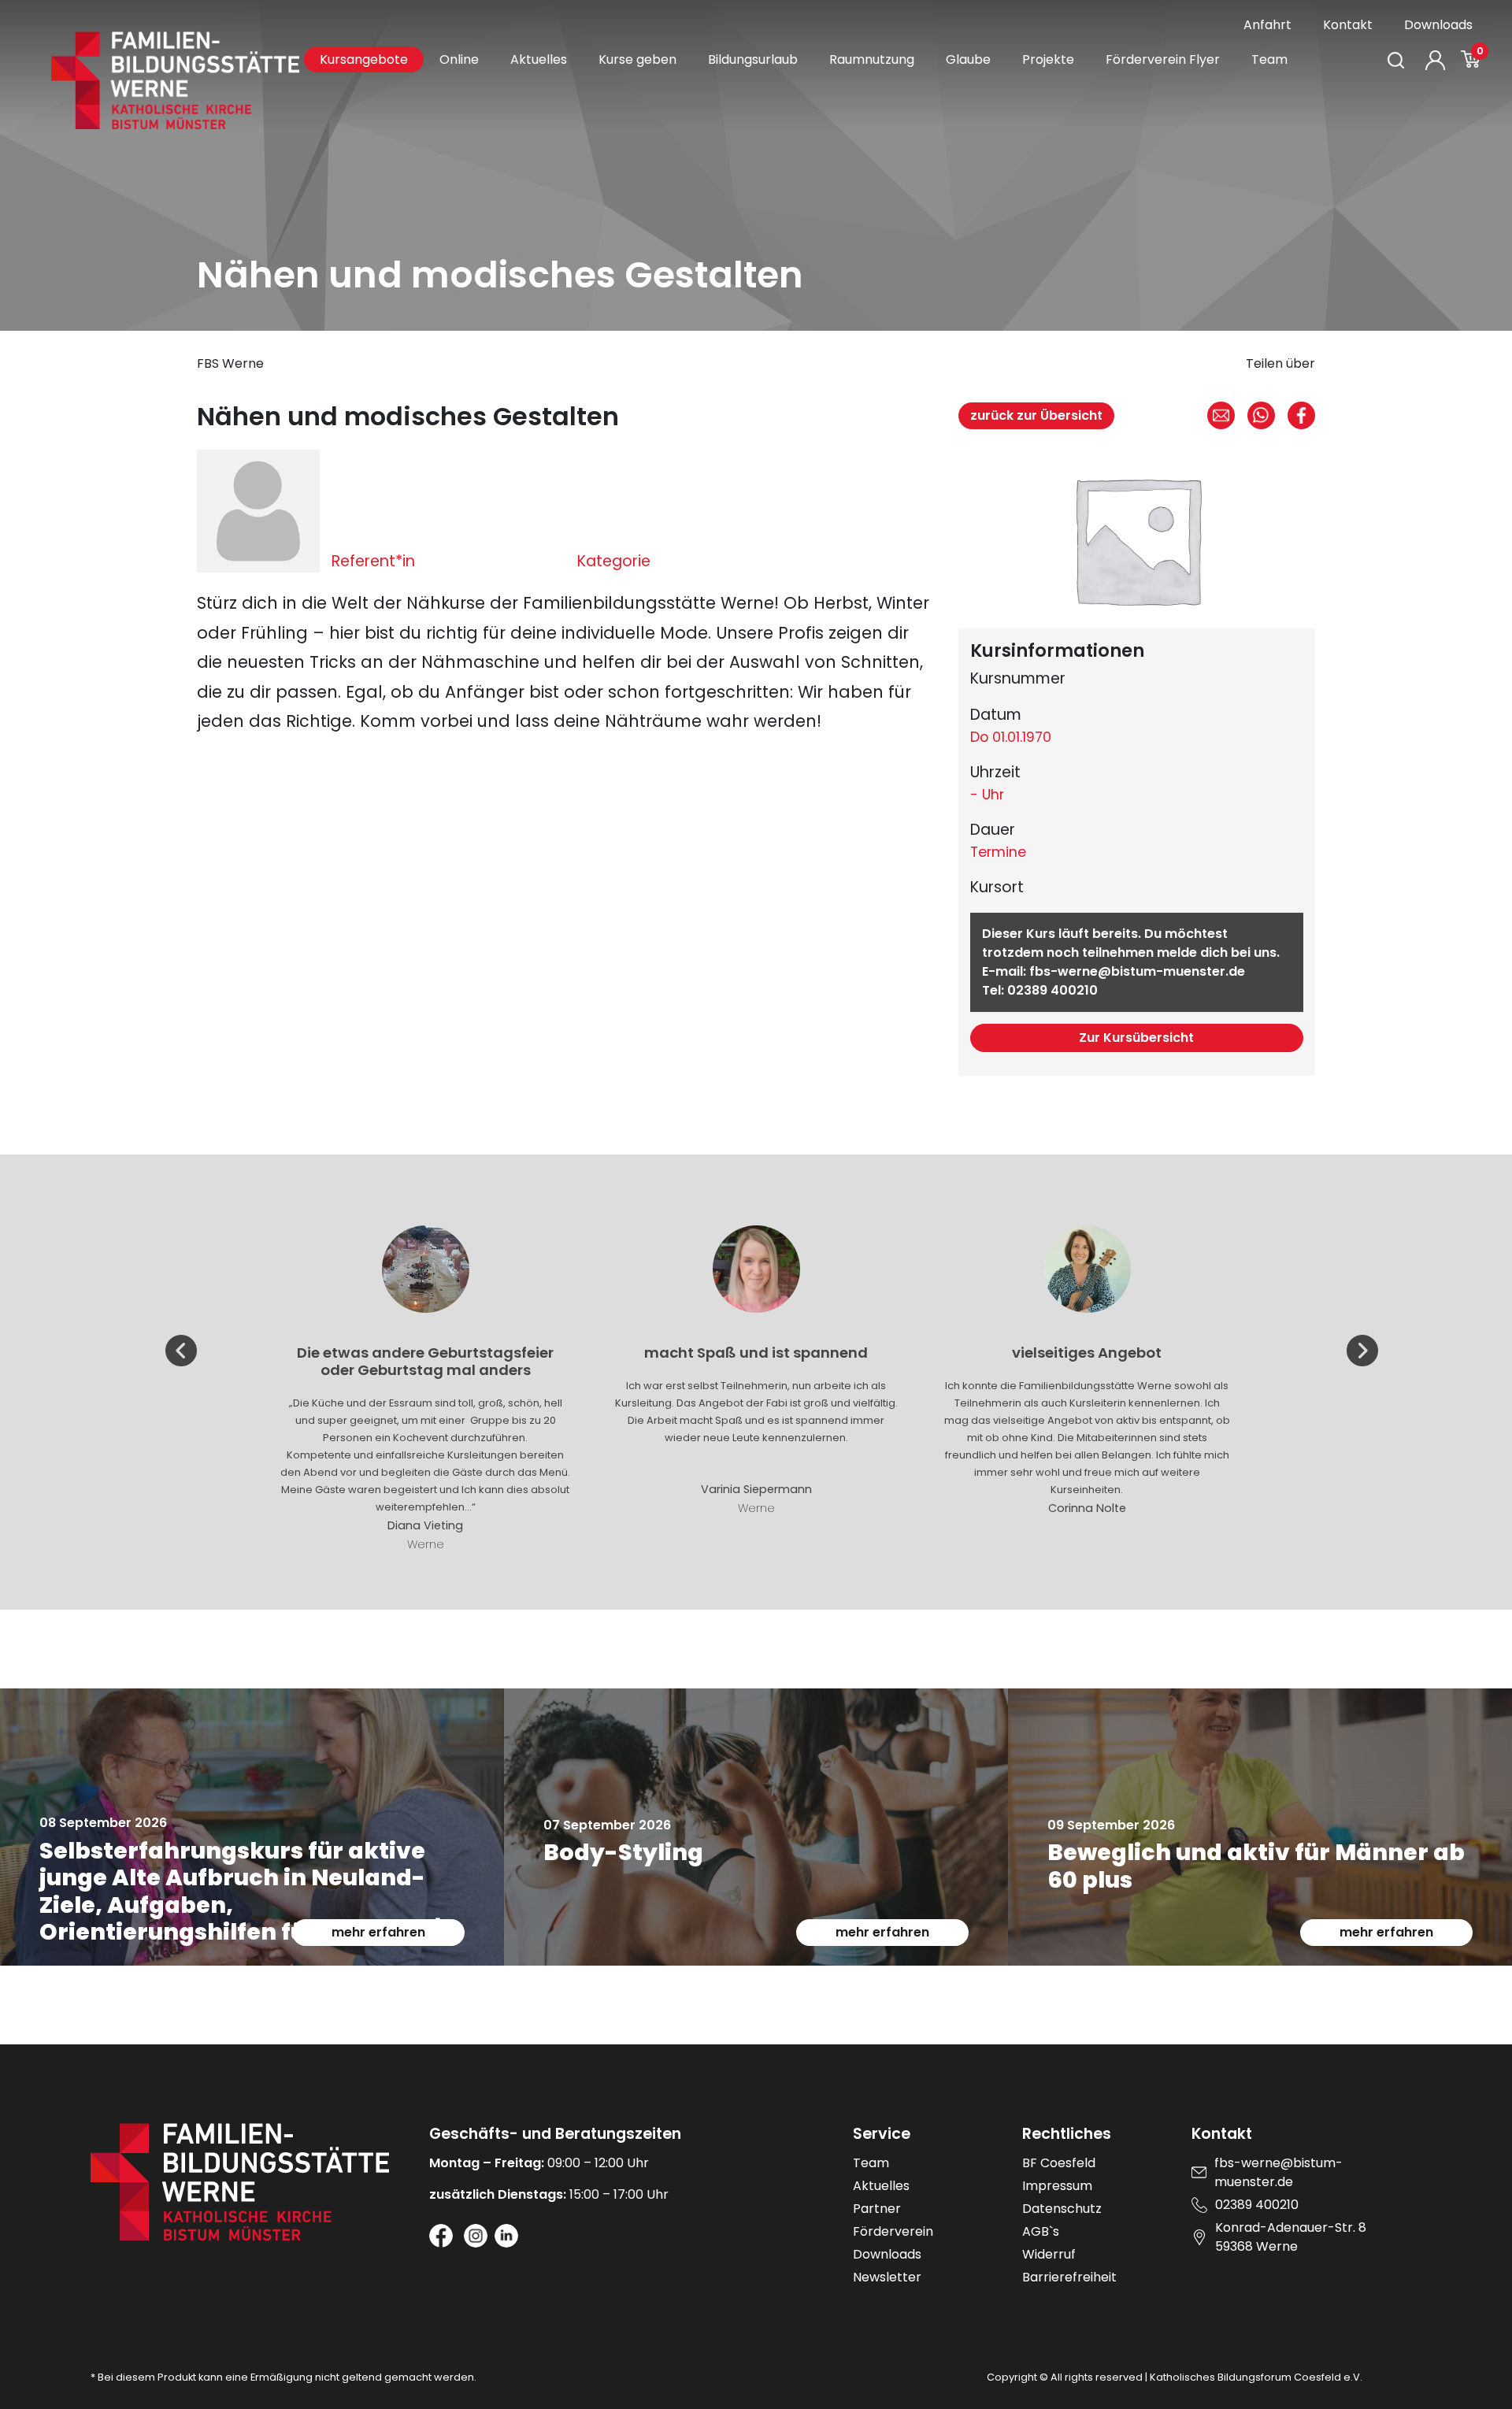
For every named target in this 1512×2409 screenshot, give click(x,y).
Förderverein (893, 2231)
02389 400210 (1052, 990)
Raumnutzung (872, 59)
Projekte (1048, 59)
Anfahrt (1267, 25)
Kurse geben (637, 59)
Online (459, 59)
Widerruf (1049, 2254)
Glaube (968, 59)
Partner (877, 2209)
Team (1269, 59)
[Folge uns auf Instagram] (476, 2236)
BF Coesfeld (1059, 2163)
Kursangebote (364, 59)
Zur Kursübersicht (1136, 1038)
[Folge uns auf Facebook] (441, 2236)
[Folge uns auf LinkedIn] (506, 2236)
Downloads (1438, 25)
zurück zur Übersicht (1036, 415)
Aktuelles (539, 59)
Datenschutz (1062, 2209)
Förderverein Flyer (1163, 59)
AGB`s (1041, 2231)
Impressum (1057, 2186)
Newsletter (887, 2277)
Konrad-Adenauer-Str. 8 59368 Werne (1291, 2237)
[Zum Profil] (1435, 60)
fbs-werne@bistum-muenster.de (1137, 971)
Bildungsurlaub (753, 59)
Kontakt (1348, 25)
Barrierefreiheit (1069, 2277)
